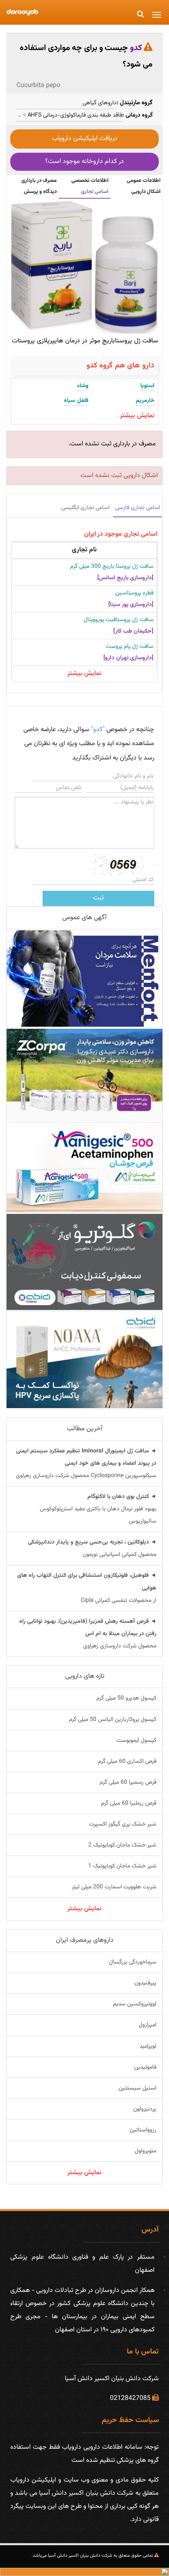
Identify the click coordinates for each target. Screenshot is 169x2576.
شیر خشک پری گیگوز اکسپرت (123, 1824)
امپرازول (147, 2025)
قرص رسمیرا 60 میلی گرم (128, 1782)
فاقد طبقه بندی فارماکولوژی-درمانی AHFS (74, 115)
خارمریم (145, 401)
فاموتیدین (145, 2067)
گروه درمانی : (137, 115)
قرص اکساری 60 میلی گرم (127, 1762)
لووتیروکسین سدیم (135, 2004)
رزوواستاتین (143, 2130)
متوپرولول (145, 2151)
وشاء (83, 386)
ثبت (98, 898)
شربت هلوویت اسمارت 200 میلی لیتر (114, 1887)
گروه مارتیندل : (135, 103)
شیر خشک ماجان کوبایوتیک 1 (122, 1866)
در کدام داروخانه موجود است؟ (84, 162)
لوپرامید (148, 2046)
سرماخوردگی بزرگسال (133, 1962)
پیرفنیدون (145, 1983)
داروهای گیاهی (99, 103)
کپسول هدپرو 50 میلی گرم (126, 1698)
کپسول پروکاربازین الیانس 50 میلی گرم (113, 1720)
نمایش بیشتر (84, 673)
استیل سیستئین (137, 2088)
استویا (147, 386)
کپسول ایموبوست (136, 1741)
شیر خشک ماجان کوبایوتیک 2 (122, 1845)
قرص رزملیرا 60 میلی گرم (129, 1803)
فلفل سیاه (76, 401)
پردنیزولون (145, 2109)
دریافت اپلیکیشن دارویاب (85, 139)
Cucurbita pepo (38, 86)
